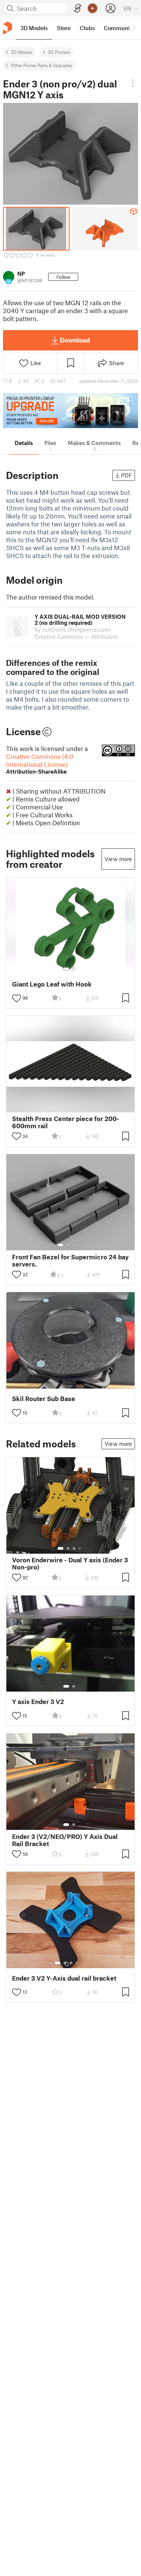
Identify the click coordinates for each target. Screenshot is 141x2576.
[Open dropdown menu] (133, 83)
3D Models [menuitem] (34, 28)
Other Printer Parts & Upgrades (42, 65)
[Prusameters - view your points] (92, 8)
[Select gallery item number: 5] (82, 1963)
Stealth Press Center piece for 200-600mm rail (66, 1122)
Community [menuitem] (119, 28)
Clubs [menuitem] (87, 28)
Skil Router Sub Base (44, 1399)
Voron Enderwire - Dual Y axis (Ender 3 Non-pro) (70, 1563)
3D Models (22, 52)
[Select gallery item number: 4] (80, 1245)
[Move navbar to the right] (133, 28)
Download (75, 340)
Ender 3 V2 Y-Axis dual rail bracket (64, 1978)
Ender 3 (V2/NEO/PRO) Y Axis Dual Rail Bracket (65, 1840)
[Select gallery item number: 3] (74, 1245)
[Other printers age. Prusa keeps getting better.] (70, 411)
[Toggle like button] (17, 998)
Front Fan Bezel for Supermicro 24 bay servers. (70, 1260)
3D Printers (59, 52)
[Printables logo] (8, 28)
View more (118, 859)
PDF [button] (127, 475)
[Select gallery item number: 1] (66, 969)
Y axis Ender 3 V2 (38, 1702)
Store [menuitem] (64, 28)
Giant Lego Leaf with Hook (52, 984)
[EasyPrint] (78, 8)
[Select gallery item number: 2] (74, 969)
